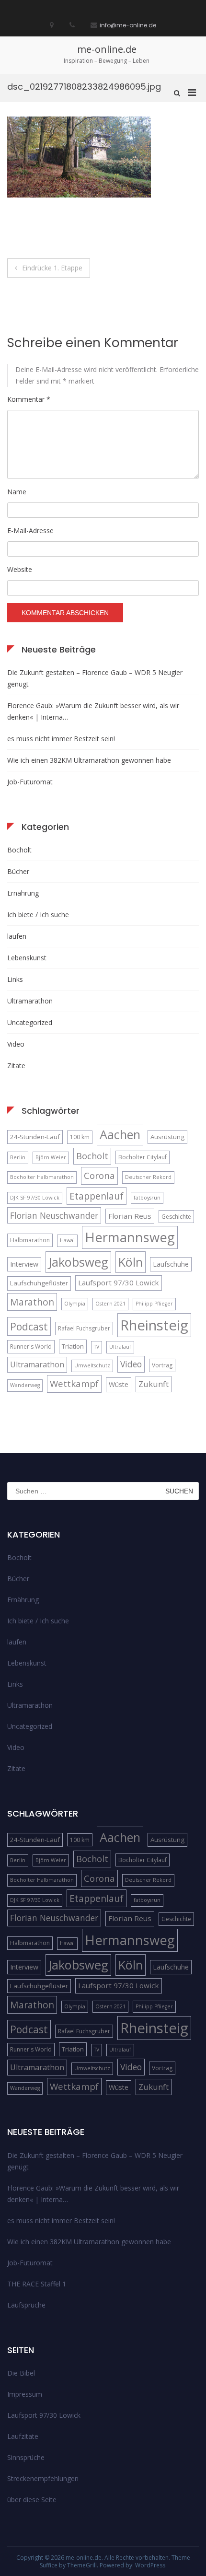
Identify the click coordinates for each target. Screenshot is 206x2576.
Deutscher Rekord (148, 1177)
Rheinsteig (154, 1325)
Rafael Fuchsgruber (84, 1328)
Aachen (120, 1134)
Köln (131, 1262)
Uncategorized (30, 1022)
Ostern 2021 (110, 1304)
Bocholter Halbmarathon (42, 1177)
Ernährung (23, 893)
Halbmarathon (30, 1240)
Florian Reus (130, 1216)
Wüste (119, 1384)
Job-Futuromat (30, 782)
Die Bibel (21, 2373)
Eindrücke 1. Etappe (52, 268)
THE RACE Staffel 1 (37, 2284)
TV (97, 1347)
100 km (80, 1137)
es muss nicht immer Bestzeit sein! (61, 739)
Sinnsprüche (26, 2457)
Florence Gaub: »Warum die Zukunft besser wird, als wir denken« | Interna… (93, 711)
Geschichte (176, 1217)
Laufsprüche (26, 2305)
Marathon (32, 1302)
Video (16, 1044)
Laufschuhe (171, 1264)
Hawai (67, 1240)
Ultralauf (120, 1347)
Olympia (75, 1304)
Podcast (29, 1326)
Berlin (18, 1157)
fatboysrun (147, 1198)
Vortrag (162, 1365)
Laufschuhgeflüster (39, 1283)
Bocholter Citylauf (143, 1157)
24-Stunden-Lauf (35, 1137)
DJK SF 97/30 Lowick (35, 1198)
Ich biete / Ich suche (38, 915)
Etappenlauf (97, 1196)
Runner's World (31, 1346)
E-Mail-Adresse (30, 530)
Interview (24, 1264)
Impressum (25, 2394)
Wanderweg (25, 1385)
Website (20, 569)
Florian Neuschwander (54, 1215)
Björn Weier (51, 1157)
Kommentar (29, 399)
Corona (99, 1175)
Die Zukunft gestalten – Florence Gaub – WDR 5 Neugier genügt (95, 678)
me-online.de (107, 49)
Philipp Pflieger (154, 1304)
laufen (17, 936)
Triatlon (73, 1346)
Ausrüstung (167, 1137)
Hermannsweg (130, 1237)
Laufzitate (23, 2436)
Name (17, 492)
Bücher (18, 871)
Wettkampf (74, 1383)
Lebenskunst (27, 958)
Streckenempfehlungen (43, 2478)
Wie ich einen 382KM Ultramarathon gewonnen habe (89, 760)
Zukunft (154, 1384)
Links (15, 979)
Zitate (16, 1066)
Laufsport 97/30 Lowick (119, 1282)
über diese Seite (32, 2500)
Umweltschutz (92, 1365)
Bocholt (19, 850)
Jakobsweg (78, 1262)
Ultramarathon (30, 1001)
